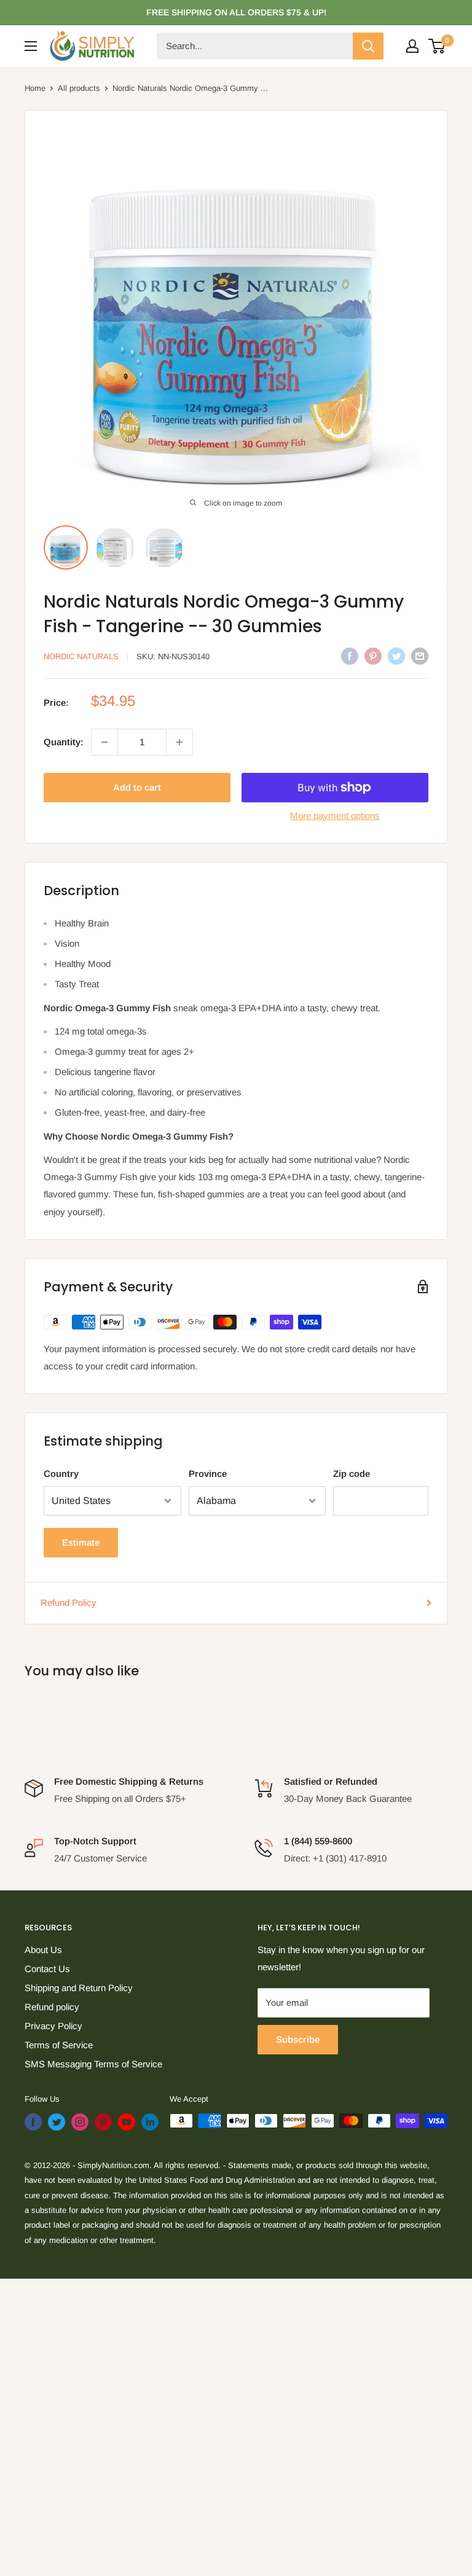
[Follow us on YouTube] (127, 2122)
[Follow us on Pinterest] (103, 2122)
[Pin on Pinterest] (373, 656)
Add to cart (137, 787)
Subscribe (298, 2039)
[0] (437, 46)
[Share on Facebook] (350, 656)
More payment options (335, 816)
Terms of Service (59, 2045)
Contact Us (47, 1969)
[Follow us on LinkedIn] (150, 2122)
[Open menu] (31, 46)
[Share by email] (420, 656)
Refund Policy (69, 1603)
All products (79, 88)
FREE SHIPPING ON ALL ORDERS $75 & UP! (236, 12)
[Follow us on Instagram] (80, 2122)
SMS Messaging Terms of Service (93, 2064)
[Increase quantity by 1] (179, 742)
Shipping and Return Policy (79, 1988)
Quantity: (64, 742)
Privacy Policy (53, 2026)
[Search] (368, 46)
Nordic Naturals (81, 656)
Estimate (81, 1542)
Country (61, 1474)
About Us (43, 1950)
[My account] (412, 46)
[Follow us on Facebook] (33, 2122)
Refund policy (52, 2007)
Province (208, 1474)
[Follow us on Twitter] (57, 2122)
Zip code (352, 1474)
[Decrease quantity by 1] (104, 742)
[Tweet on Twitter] (396, 656)
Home (35, 88)
